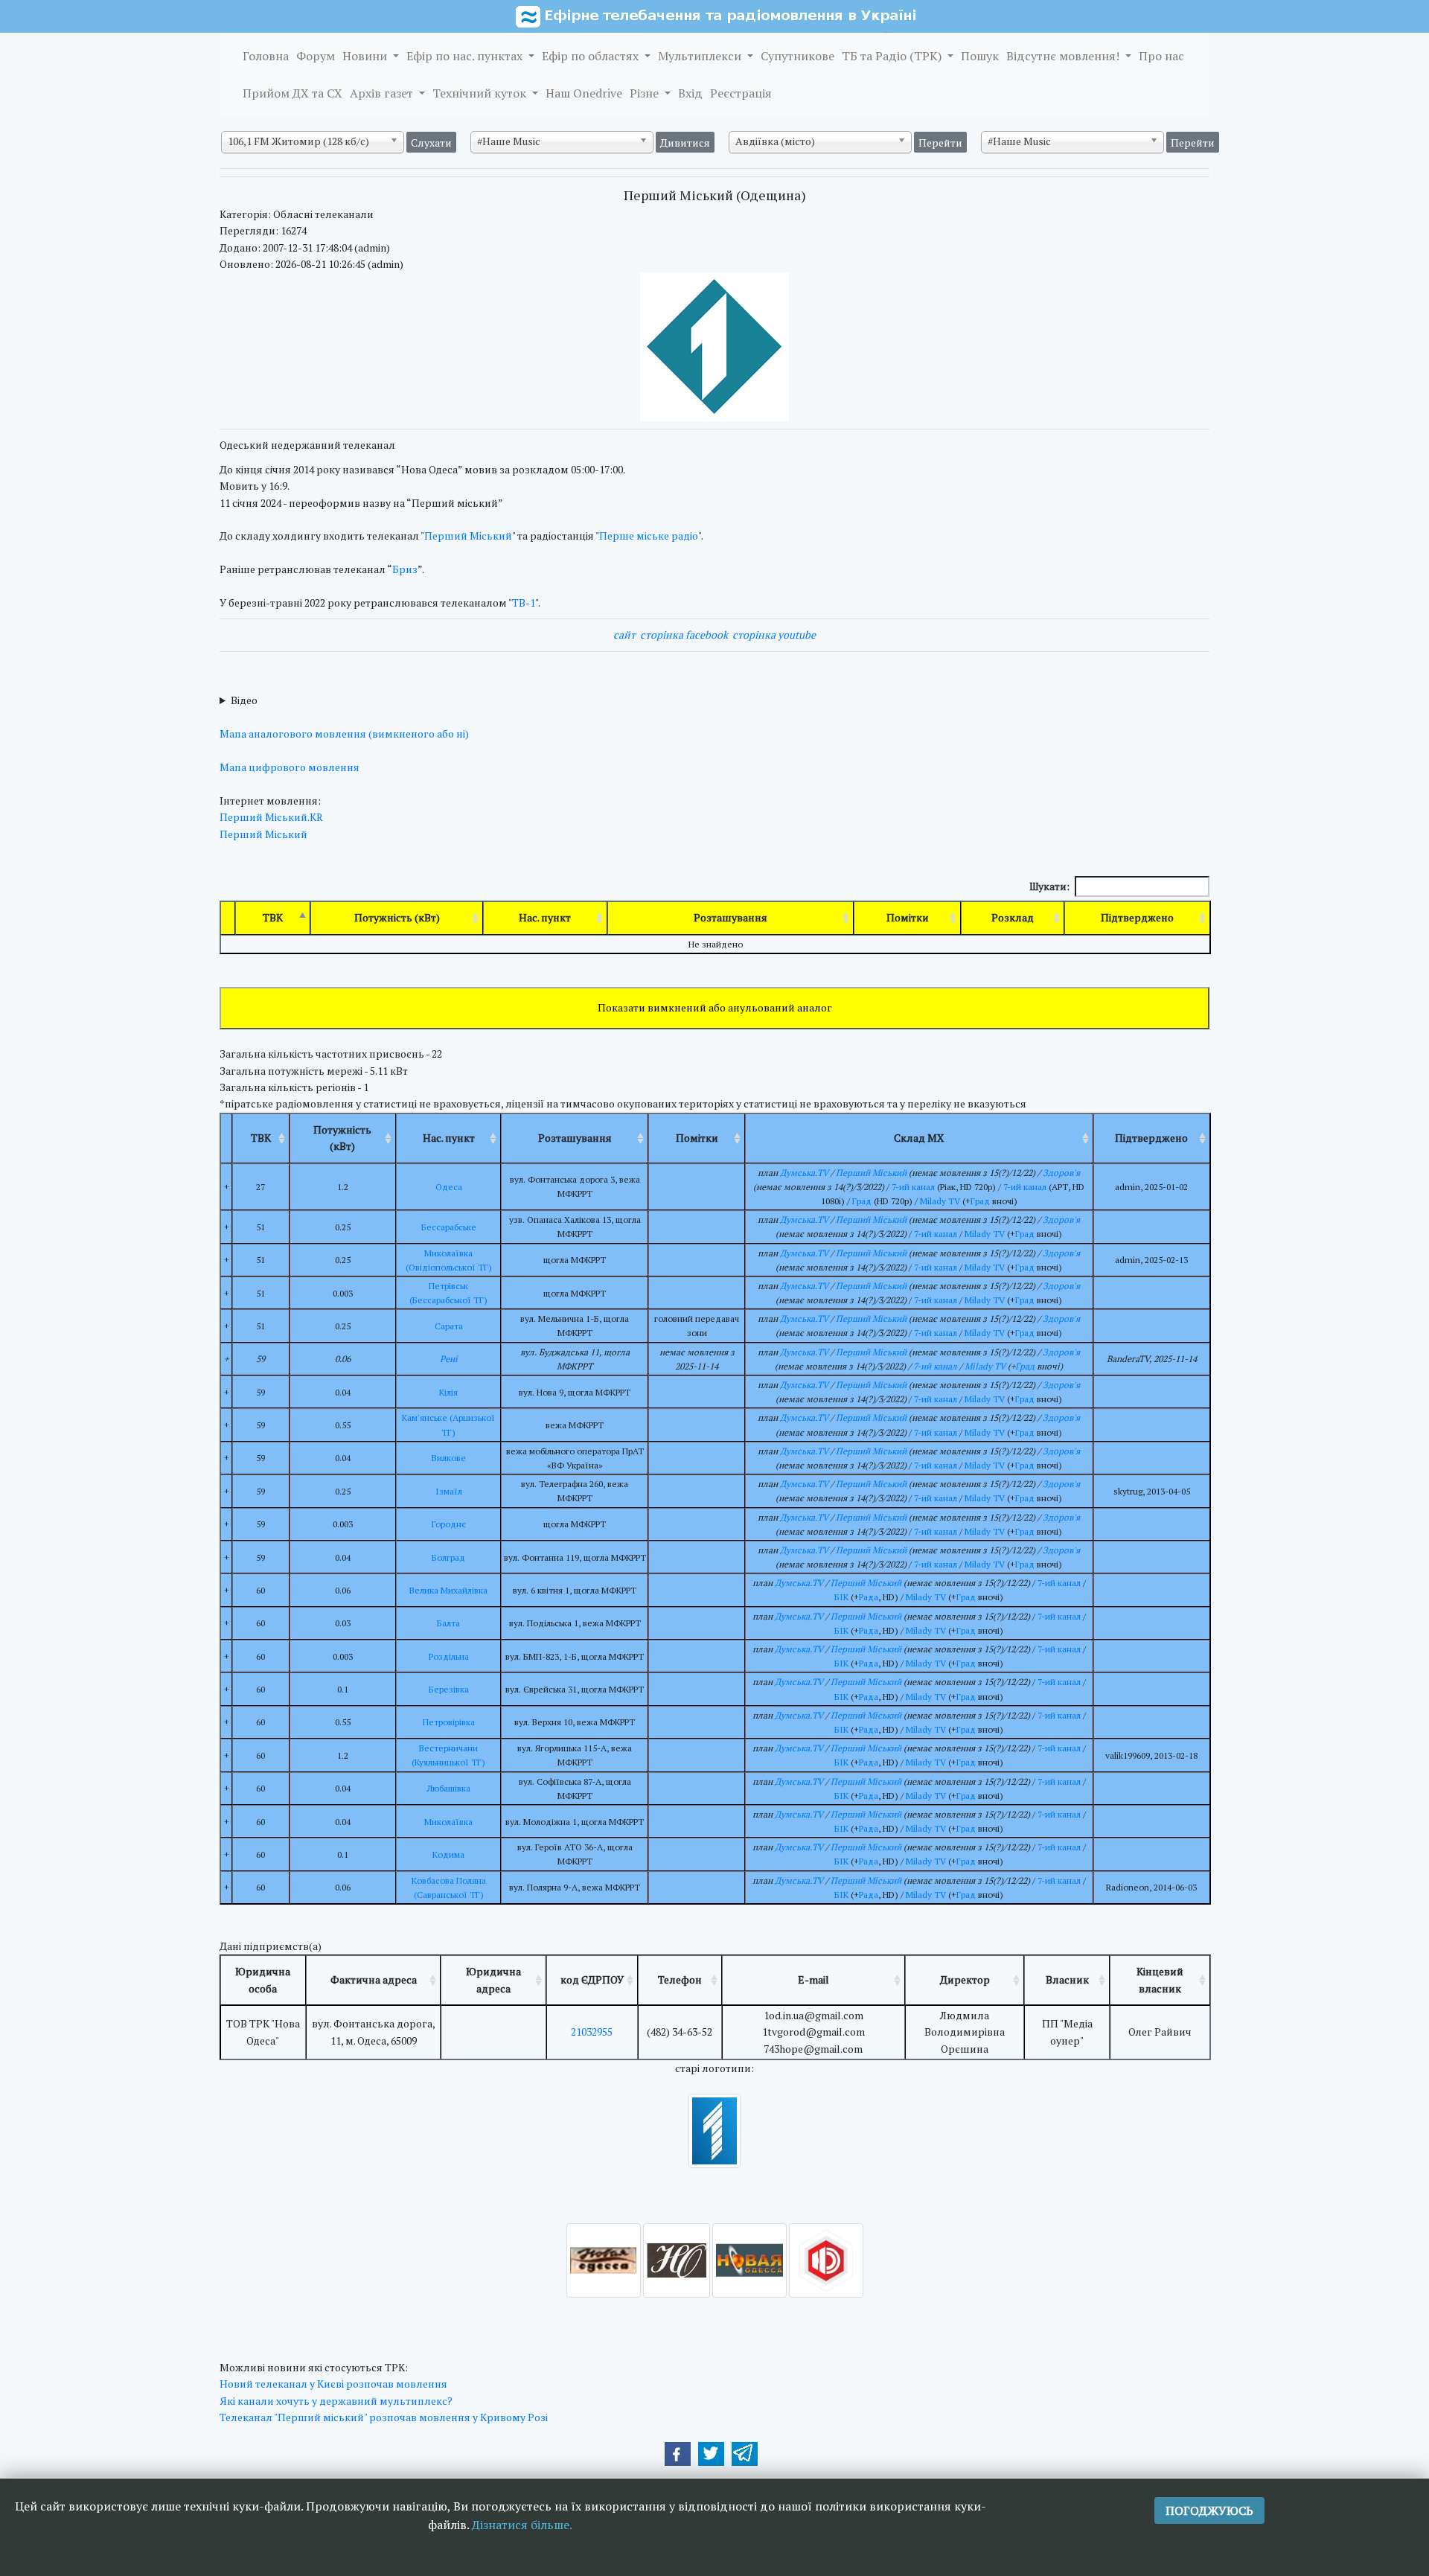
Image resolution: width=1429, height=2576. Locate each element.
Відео (244, 700)
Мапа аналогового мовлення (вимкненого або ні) (344, 734)
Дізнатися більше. (522, 2525)
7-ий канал (913, 1187)
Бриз (405, 569)
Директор (965, 1979)
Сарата (449, 1326)
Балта (448, 1623)
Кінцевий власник (1160, 1979)
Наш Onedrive (584, 93)
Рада (869, 1597)
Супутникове (797, 56)
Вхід (690, 93)
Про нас (1161, 56)
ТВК (273, 917)
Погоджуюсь (1209, 2511)
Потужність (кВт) (397, 917)
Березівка (449, 1689)
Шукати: (1049, 886)
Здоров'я (1061, 1173)
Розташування (731, 917)
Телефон (680, 1979)
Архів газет (383, 93)
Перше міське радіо (649, 536)
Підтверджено (1137, 917)
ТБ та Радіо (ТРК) (893, 56)
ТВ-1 (524, 603)
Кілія (448, 1392)
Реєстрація (741, 93)
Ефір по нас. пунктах (466, 56)
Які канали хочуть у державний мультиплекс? (336, 2401)
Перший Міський (468, 536)
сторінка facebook (684, 635)
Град (862, 1201)
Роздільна (449, 1656)
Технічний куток (481, 93)
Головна (266, 56)
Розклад (1013, 917)
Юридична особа (263, 1979)
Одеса (449, 1187)
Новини (366, 56)
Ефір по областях (592, 56)
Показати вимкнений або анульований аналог (715, 1007)
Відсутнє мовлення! (1064, 56)
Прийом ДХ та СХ (292, 93)
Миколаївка (448, 1822)
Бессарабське (449, 1227)
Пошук (980, 56)
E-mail (813, 1979)
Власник (1067, 1979)
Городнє (449, 1524)
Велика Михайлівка (448, 1590)
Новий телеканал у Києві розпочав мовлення (333, 2384)
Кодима (448, 1854)
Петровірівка (449, 1722)
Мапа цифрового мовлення (290, 767)
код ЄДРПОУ (592, 1979)
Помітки (908, 917)
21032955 (592, 2032)
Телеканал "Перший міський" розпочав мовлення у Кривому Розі (384, 2417)
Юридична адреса (493, 1979)
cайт (624, 635)
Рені (449, 1359)
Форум (316, 56)
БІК (841, 1597)
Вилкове (449, 1458)
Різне (646, 93)
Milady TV (940, 1201)
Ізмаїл (449, 1491)
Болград (448, 1557)
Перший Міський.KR (271, 817)
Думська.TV (804, 1173)
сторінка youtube (774, 635)
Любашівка (448, 1788)
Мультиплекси (701, 56)
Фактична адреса (374, 1979)
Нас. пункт (545, 917)
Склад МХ (919, 1138)
